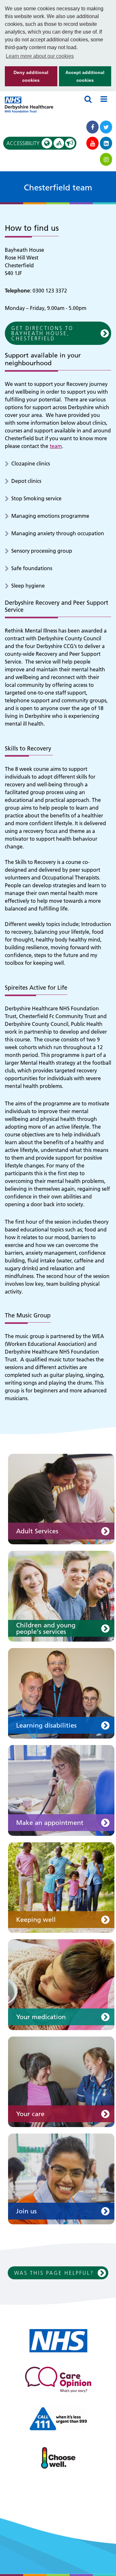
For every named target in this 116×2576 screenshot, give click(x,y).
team (56, 446)
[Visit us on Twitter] (106, 127)
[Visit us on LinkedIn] (106, 143)
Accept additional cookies (82, 78)
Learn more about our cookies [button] (40, 56)
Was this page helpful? (54, 2273)
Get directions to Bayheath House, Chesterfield (42, 333)
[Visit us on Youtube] (92, 143)
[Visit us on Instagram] (106, 159)
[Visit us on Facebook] (92, 127)
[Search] (88, 99)
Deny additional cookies (27, 78)
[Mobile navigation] (104, 99)
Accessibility (34, 143)
